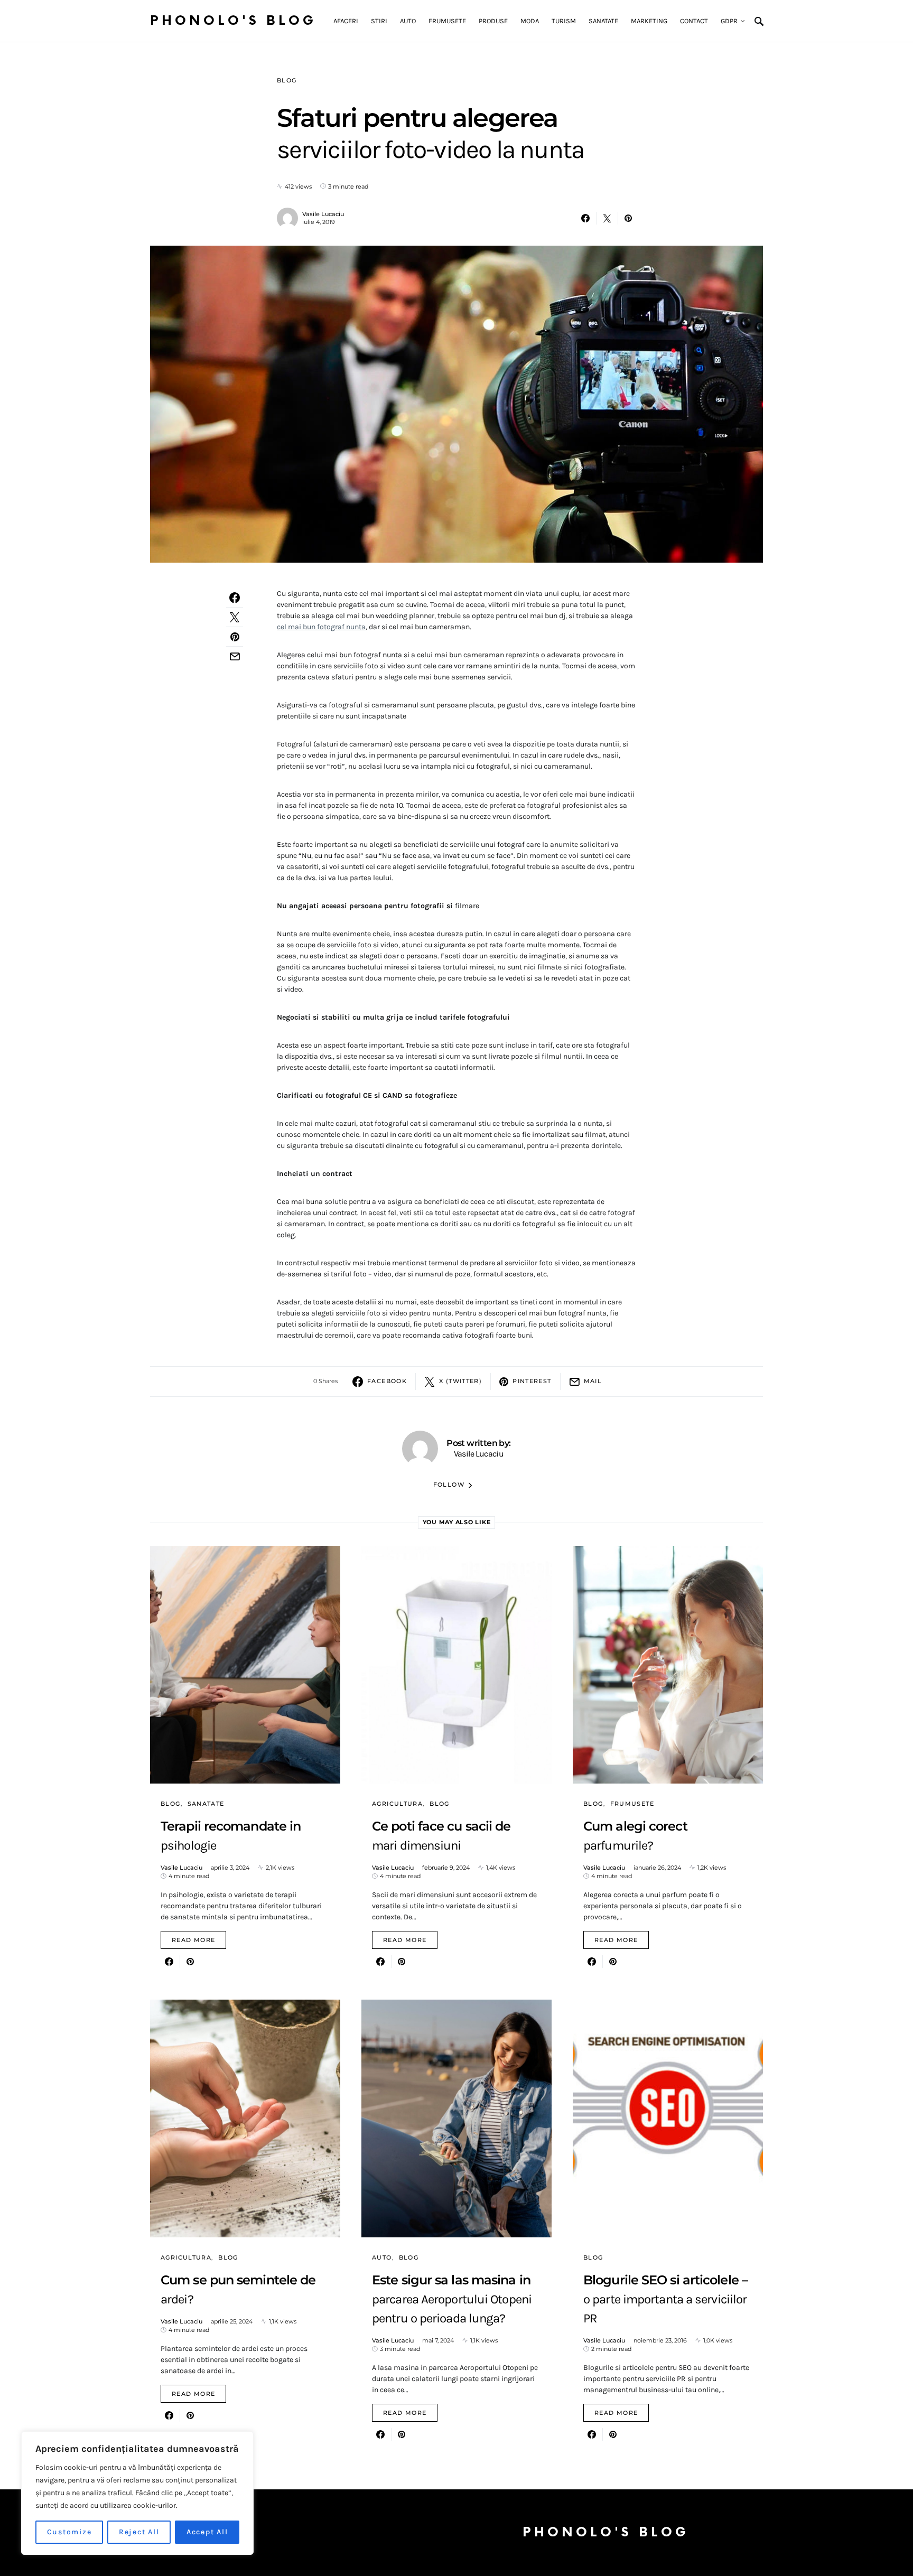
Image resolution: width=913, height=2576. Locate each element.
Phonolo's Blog (233, 21)
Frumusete (632, 1804)
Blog (287, 80)
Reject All (139, 2532)
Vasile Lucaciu (323, 214)
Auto (382, 2257)
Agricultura (397, 1804)
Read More (193, 1940)
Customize (69, 2532)
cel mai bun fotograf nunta (321, 627)
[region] (137, 2493)
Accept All (207, 2532)
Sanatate (206, 1804)
